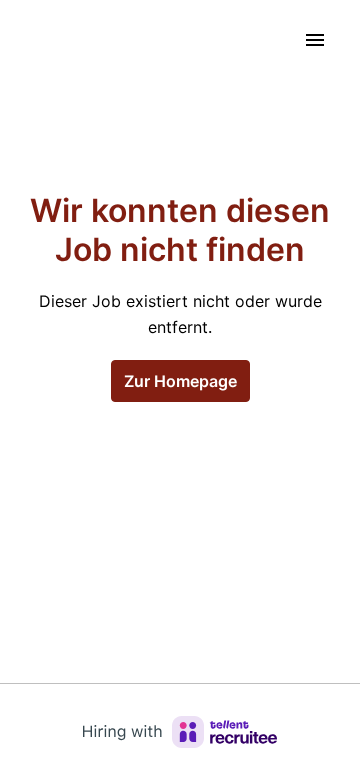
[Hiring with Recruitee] (180, 732)
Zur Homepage (180, 381)
